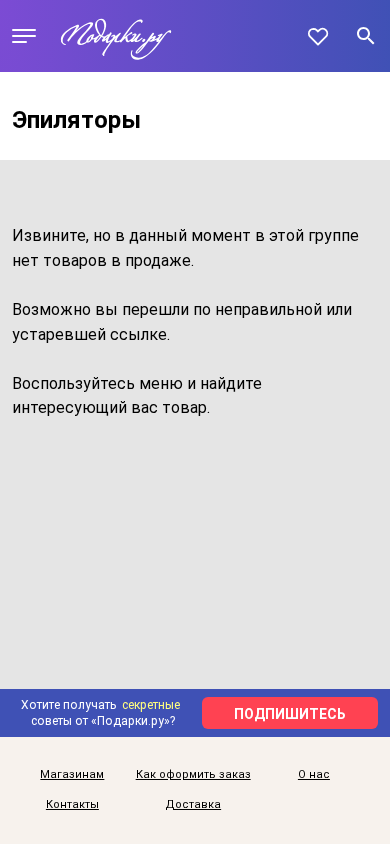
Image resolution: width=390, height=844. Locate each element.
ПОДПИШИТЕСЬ (290, 714)
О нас (314, 775)
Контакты (72, 805)
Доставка (193, 805)
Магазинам (72, 775)
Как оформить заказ (193, 775)
